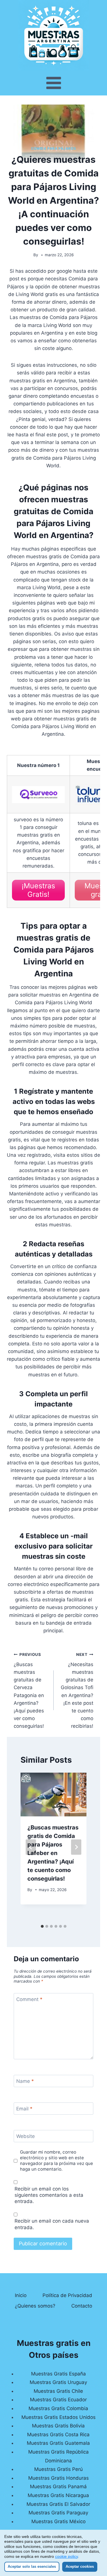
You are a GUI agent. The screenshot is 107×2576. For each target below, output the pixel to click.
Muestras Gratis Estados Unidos (58, 2417)
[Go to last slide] (31, 1847)
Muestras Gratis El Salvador (58, 2504)
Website (26, 2136)
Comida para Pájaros (53, 148)
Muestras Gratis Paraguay (58, 2513)
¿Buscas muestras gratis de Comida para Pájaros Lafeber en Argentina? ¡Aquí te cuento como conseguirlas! (53, 1853)
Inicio (21, 2295)
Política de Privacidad (67, 2295)
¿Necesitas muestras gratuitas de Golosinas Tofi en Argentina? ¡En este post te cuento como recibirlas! (77, 1691)
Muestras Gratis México (58, 2521)
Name (25, 2081)
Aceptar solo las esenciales (32, 2566)
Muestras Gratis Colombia (58, 2408)
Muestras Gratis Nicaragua (58, 2495)
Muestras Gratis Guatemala (58, 2443)
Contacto (82, 2306)
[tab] (42, 1926)
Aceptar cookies (80, 2566)
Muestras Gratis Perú (58, 2469)
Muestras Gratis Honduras (58, 2478)
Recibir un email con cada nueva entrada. (52, 2224)
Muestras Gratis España (58, 2374)
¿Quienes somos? (35, 2306)
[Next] (76, 1847)
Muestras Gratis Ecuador (58, 2400)
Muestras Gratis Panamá (58, 2487)
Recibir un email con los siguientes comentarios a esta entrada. (49, 2195)
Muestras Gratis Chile (58, 2391)
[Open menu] (53, 83)
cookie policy (66, 2556)
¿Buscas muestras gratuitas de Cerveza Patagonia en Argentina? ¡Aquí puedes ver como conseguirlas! (29, 1691)
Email (24, 2109)
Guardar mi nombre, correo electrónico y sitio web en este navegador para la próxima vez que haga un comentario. (56, 2161)
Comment (29, 1999)
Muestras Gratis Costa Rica (58, 2435)
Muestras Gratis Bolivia (58, 2426)
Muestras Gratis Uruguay (58, 2382)
